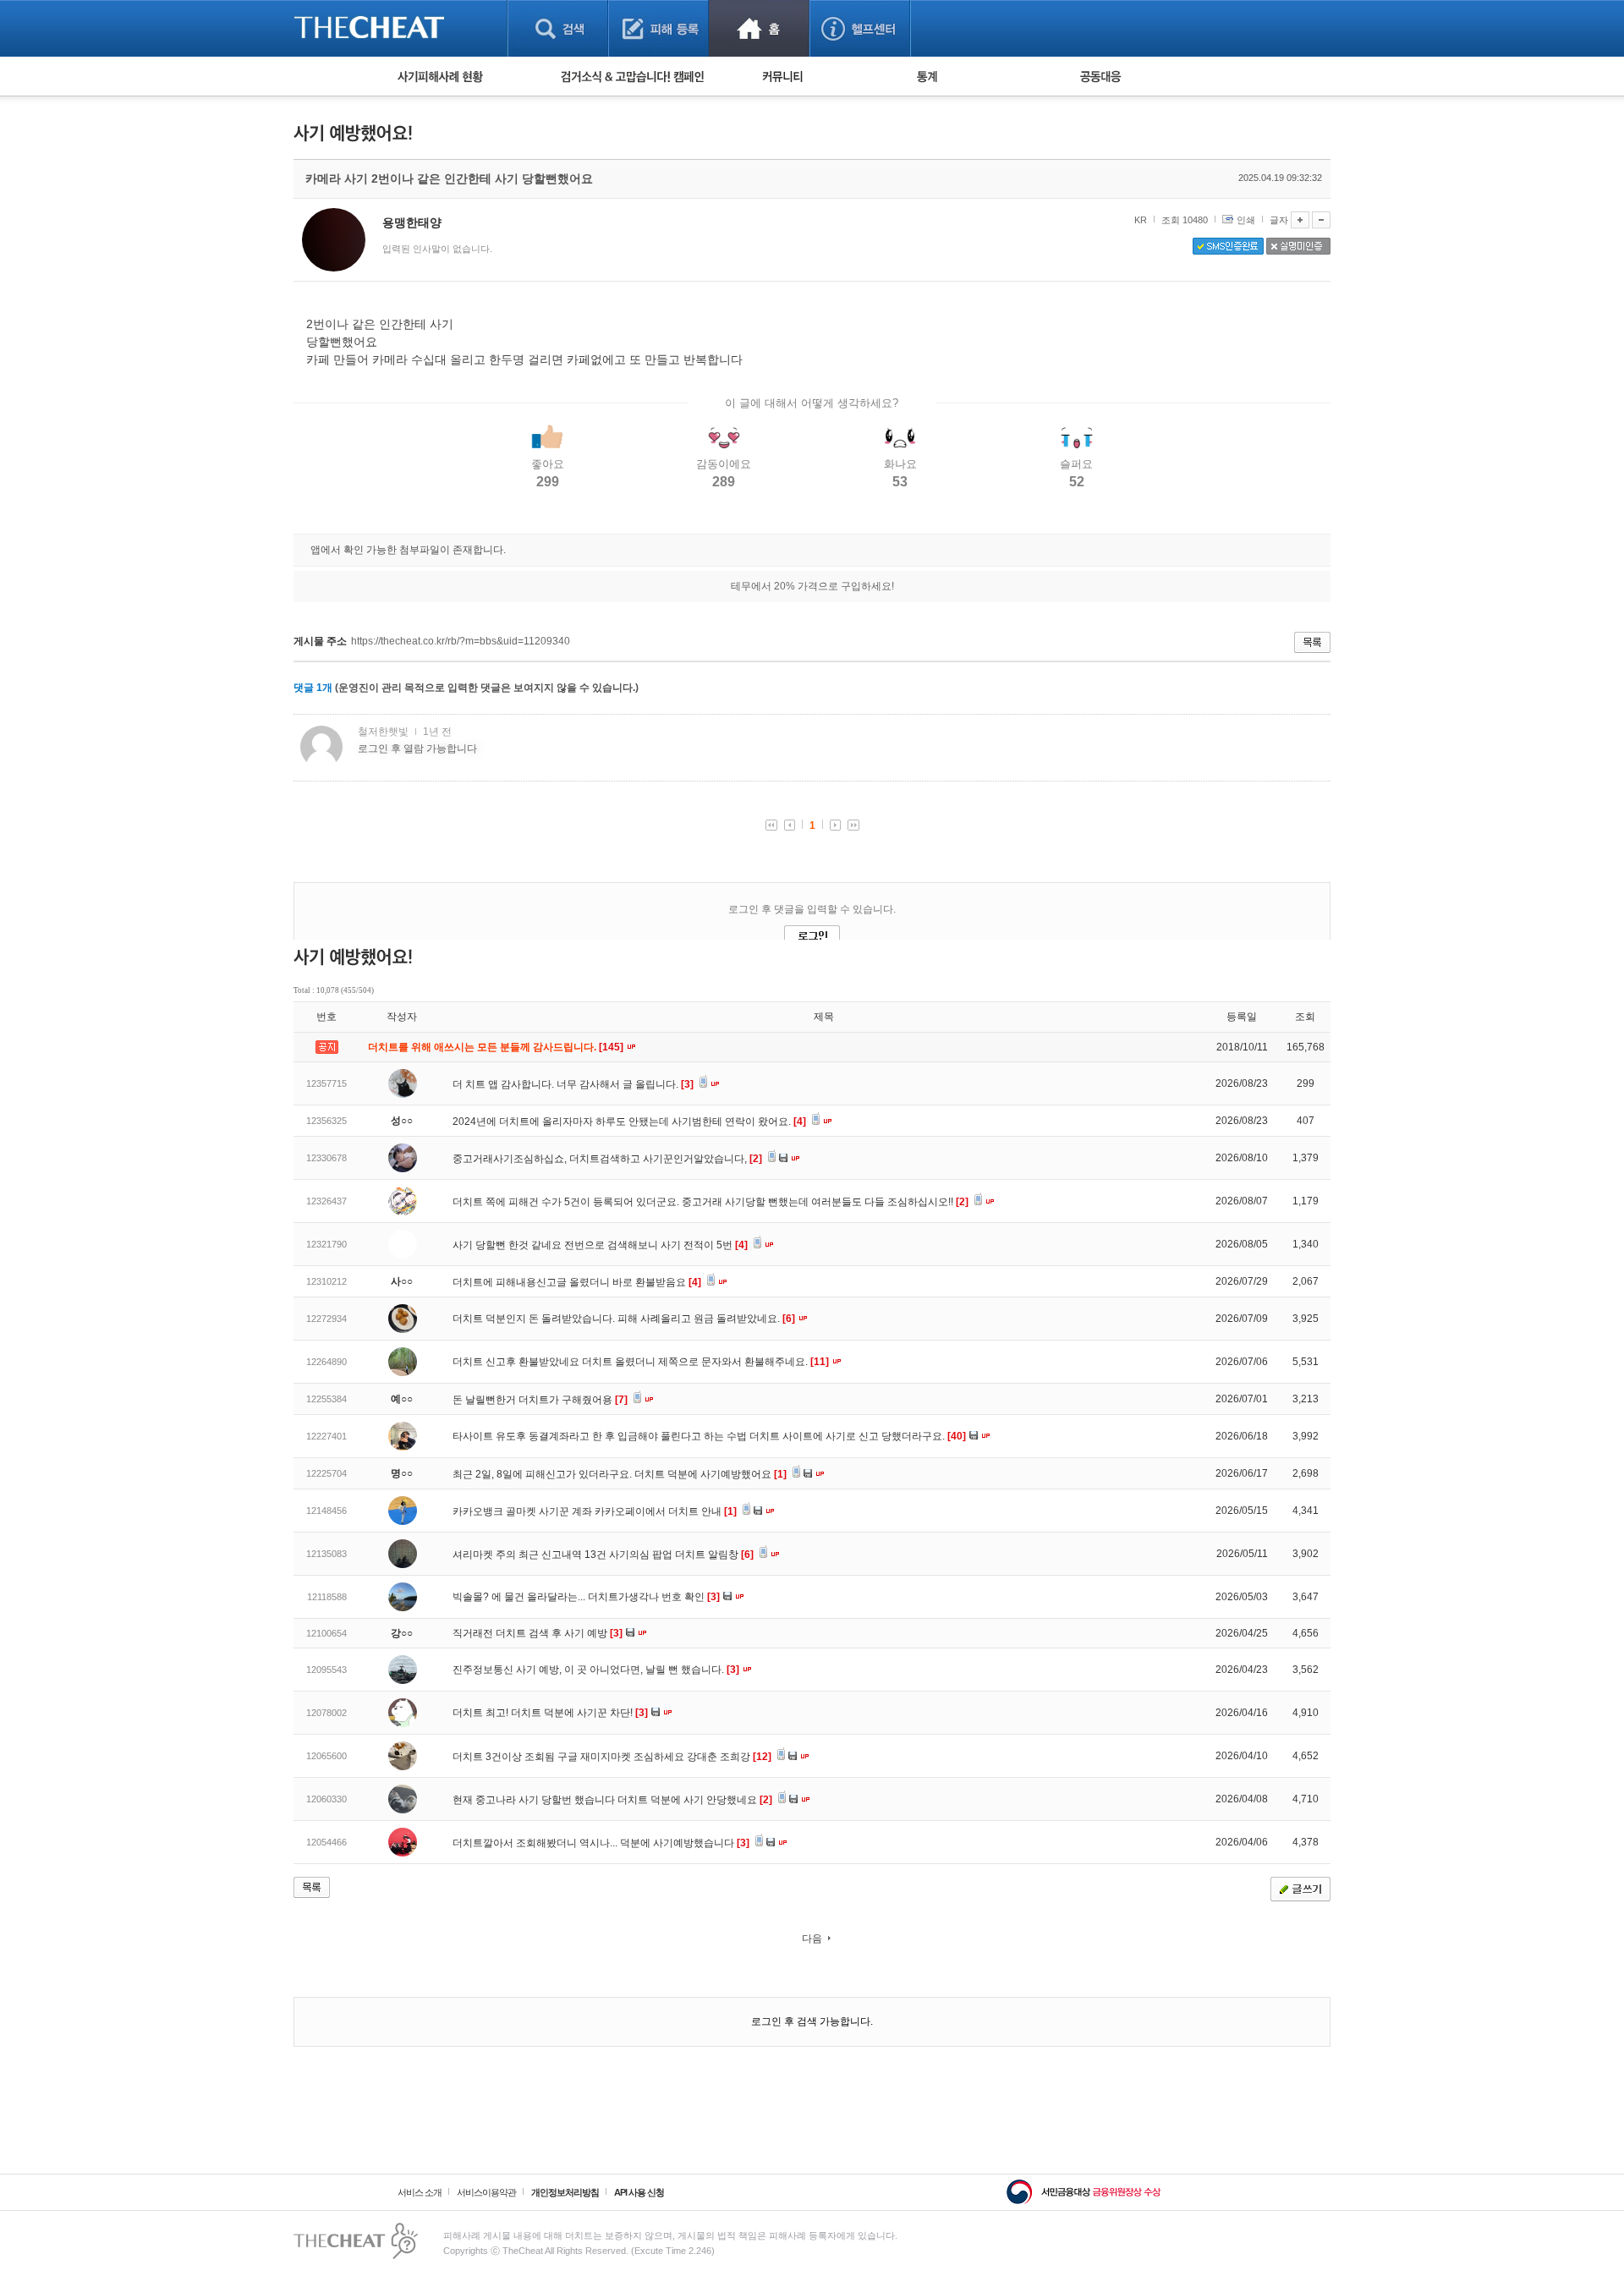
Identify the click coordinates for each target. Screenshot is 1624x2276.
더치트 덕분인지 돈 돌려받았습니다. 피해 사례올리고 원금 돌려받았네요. (624, 1319)
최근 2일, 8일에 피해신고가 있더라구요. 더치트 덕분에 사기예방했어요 (620, 1474)
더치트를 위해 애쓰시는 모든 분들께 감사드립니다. (497, 1047)
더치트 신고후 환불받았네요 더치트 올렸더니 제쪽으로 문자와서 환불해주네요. (641, 1362)
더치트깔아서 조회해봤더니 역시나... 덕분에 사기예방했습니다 (601, 1843)
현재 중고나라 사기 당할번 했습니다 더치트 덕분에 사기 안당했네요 (612, 1800)
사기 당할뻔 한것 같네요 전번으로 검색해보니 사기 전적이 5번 (600, 1245)
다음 (812, 1939)
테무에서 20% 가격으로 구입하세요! (812, 586)
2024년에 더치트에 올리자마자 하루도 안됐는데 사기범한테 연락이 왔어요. (629, 1122)
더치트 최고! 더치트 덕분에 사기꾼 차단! (550, 1713)
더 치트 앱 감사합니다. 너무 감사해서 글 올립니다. (573, 1084)
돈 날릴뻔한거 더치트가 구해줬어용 (540, 1400)
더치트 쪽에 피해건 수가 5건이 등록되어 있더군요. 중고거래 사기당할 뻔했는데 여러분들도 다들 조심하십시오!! (710, 1202)
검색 (558, 28)
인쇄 (1246, 220)
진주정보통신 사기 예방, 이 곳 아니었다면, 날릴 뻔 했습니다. (596, 1670)
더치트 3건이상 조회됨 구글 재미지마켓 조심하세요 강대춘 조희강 (612, 1757)
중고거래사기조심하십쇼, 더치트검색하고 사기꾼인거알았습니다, (607, 1159)
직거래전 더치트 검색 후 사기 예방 (538, 1633)
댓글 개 (313, 688)
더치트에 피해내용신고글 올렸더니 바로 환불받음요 (577, 1282)
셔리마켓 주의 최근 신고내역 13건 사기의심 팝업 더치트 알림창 (603, 1555)
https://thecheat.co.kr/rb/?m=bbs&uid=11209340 (461, 641)
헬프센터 (860, 28)
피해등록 (658, 28)
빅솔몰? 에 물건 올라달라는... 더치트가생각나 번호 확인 (586, 1597)
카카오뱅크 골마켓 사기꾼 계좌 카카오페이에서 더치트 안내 (595, 1511)
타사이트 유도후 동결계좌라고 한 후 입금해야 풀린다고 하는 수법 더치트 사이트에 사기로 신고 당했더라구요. (709, 1436)
